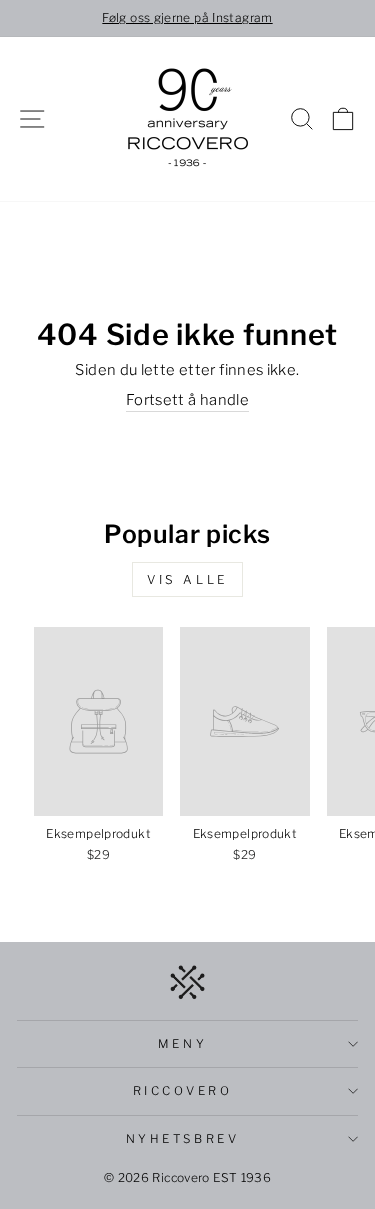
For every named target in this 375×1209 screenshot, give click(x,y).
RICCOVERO (183, 1091)
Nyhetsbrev (182, 1139)
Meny (182, 1044)
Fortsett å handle (187, 400)
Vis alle (187, 579)
